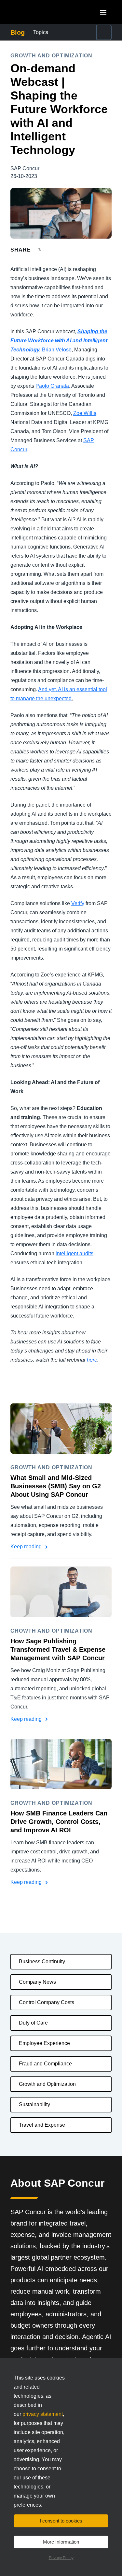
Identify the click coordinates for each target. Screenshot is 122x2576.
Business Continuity (42, 1962)
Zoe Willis (85, 413)
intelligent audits (75, 1253)
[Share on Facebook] (52, 250)
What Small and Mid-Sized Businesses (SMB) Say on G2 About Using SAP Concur (56, 1486)
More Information (61, 2542)
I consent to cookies (61, 2521)
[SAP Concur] (41, 12)
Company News (37, 1982)
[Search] (104, 32)
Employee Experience (44, 2043)
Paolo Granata (52, 386)
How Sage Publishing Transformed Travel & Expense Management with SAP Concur (58, 1649)
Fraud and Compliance (45, 2064)
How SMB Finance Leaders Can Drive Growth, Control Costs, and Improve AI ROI (59, 1822)
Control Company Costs (47, 2002)
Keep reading (27, 1547)
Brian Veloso (57, 350)
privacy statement (43, 2414)
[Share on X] (41, 249)
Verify (78, 903)
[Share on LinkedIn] (64, 250)
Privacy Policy (61, 2558)
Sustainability (34, 2104)
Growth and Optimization (47, 2084)
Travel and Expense (42, 2125)
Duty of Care (33, 2023)
